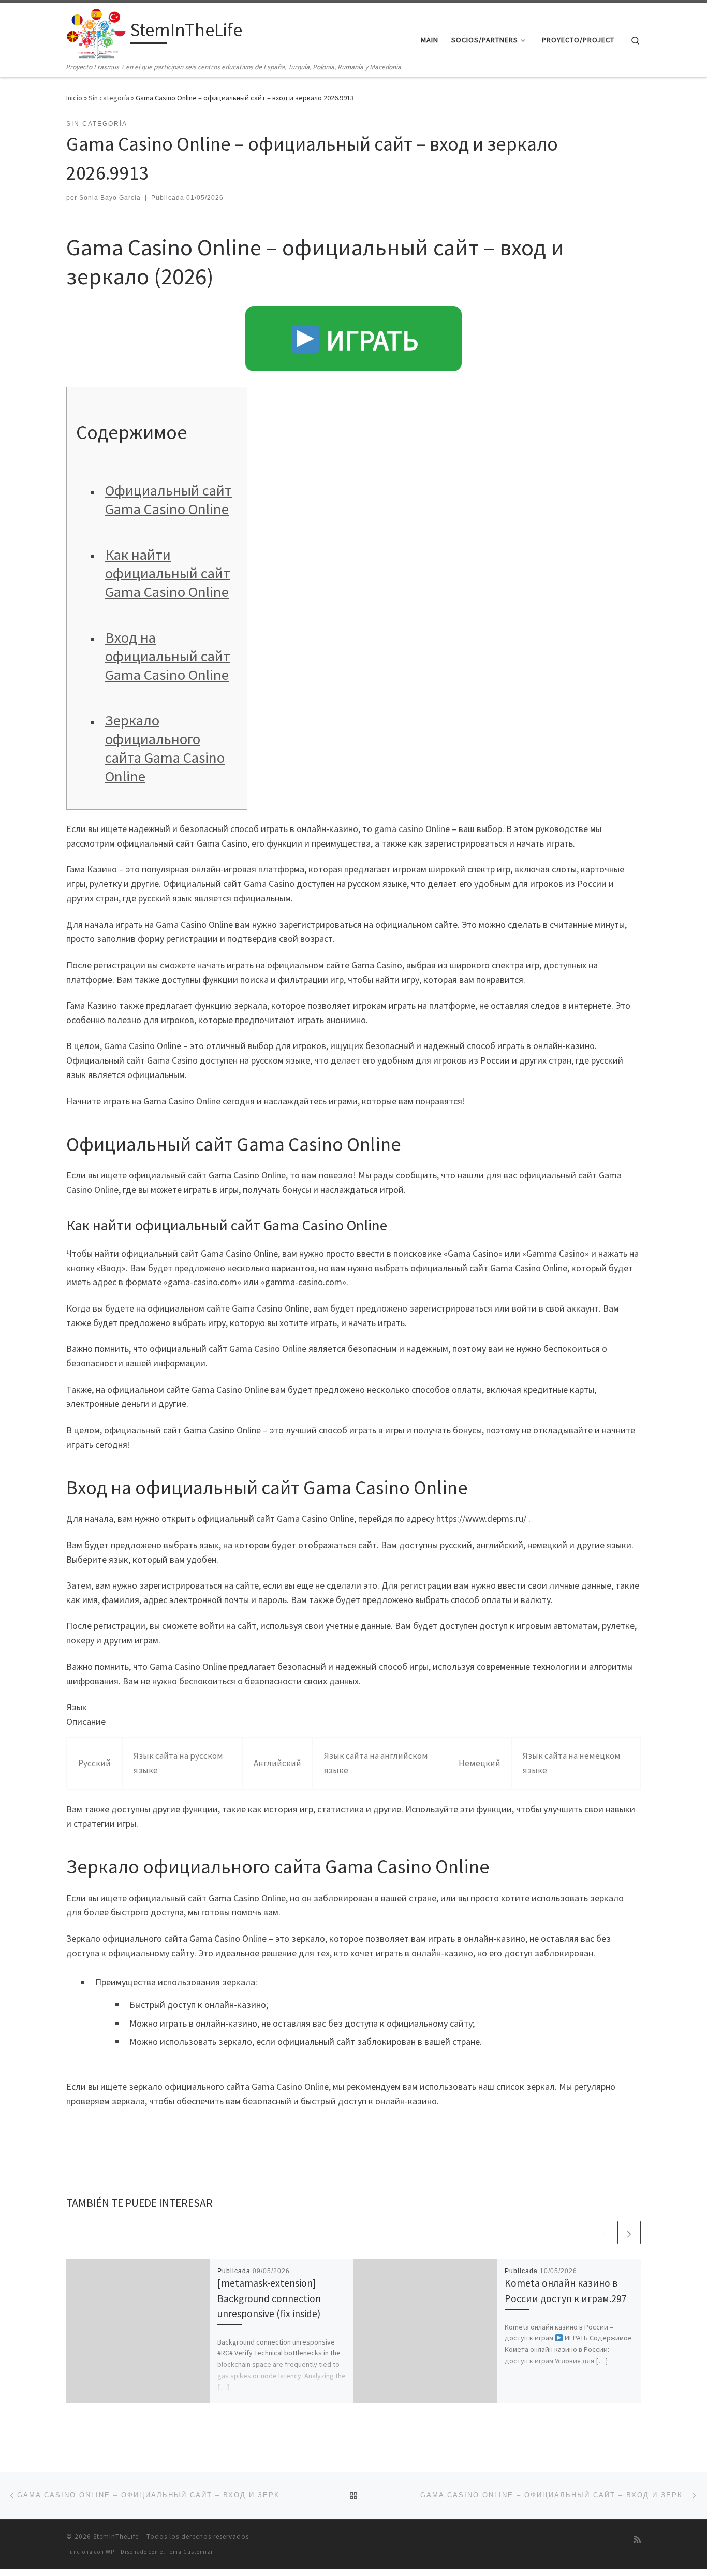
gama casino (399, 829)
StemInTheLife (116, 2536)
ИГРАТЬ (369, 340)
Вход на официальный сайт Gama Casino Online (168, 656)
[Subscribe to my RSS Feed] (637, 2539)
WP (110, 2552)
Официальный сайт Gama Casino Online (168, 500)
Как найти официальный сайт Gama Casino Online (168, 573)
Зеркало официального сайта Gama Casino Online (165, 748)
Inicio (74, 98)
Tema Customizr (190, 2552)
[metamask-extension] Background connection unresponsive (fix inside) (269, 2298)
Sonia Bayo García (110, 198)
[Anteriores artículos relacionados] (604, 2232)
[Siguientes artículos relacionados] (629, 2232)
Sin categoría (109, 98)
